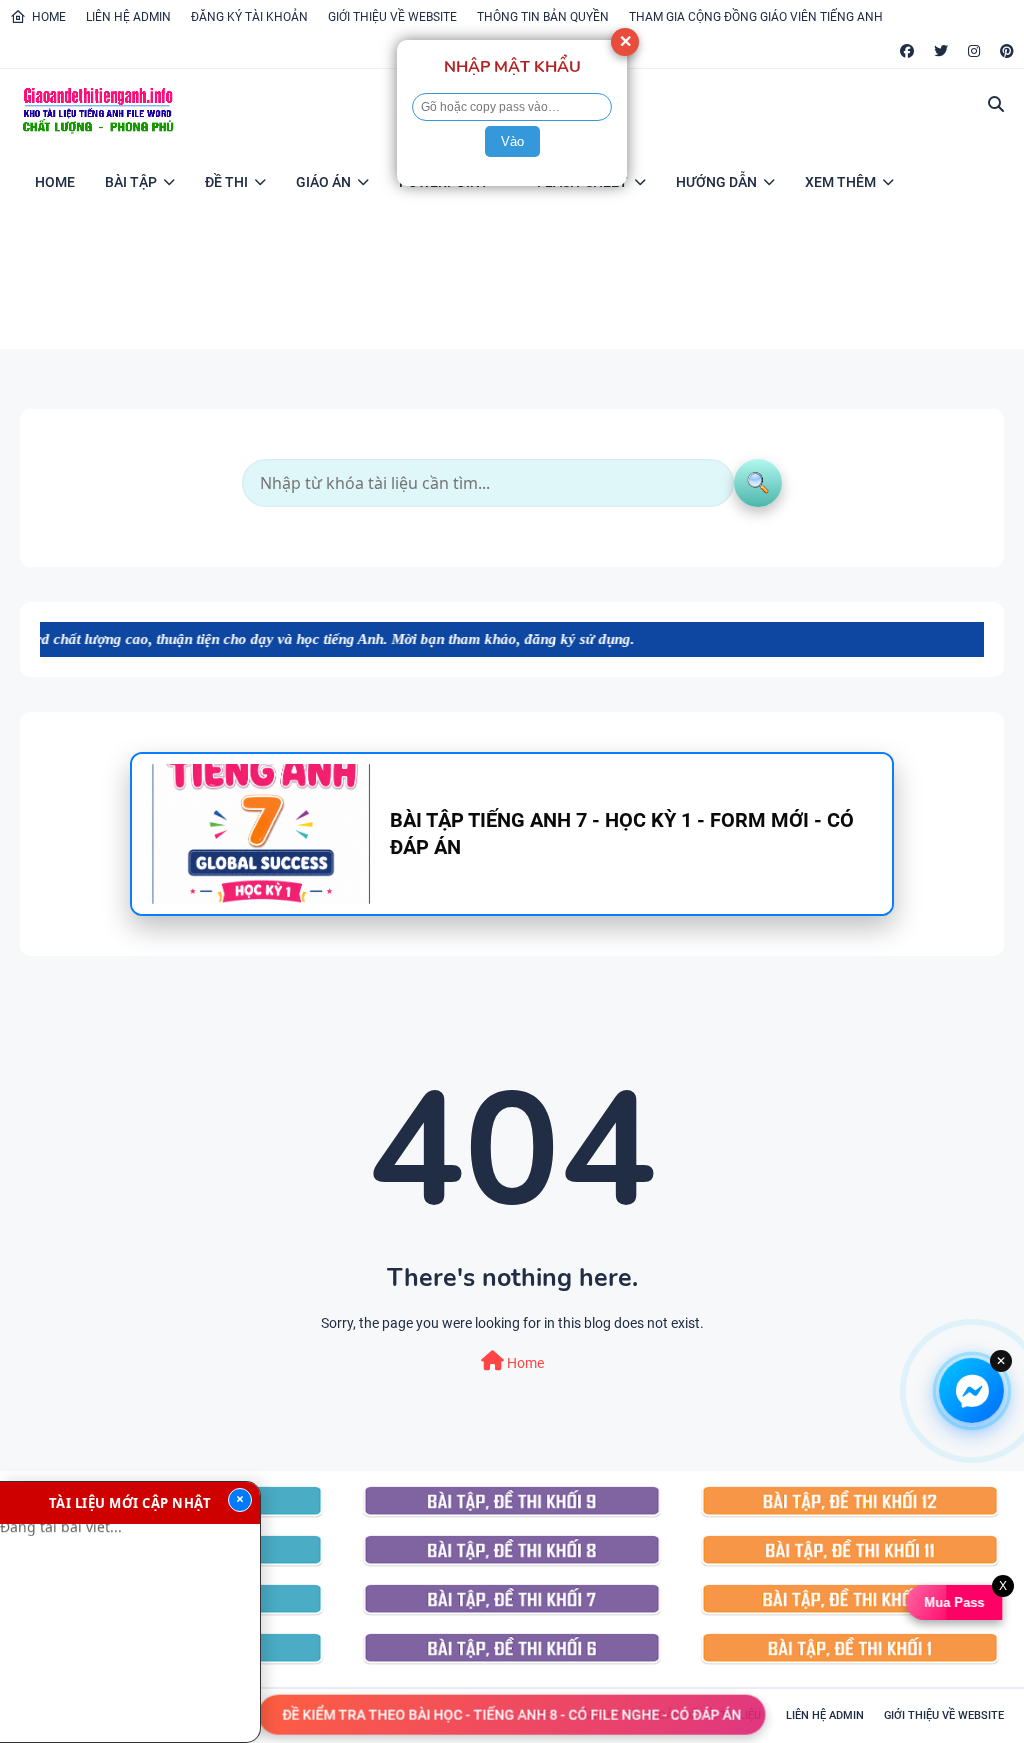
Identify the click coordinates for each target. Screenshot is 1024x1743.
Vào (512, 141)
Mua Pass (954, 1602)
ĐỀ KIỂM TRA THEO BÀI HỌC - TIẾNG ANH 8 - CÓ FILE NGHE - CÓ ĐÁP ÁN (512, 1713)
